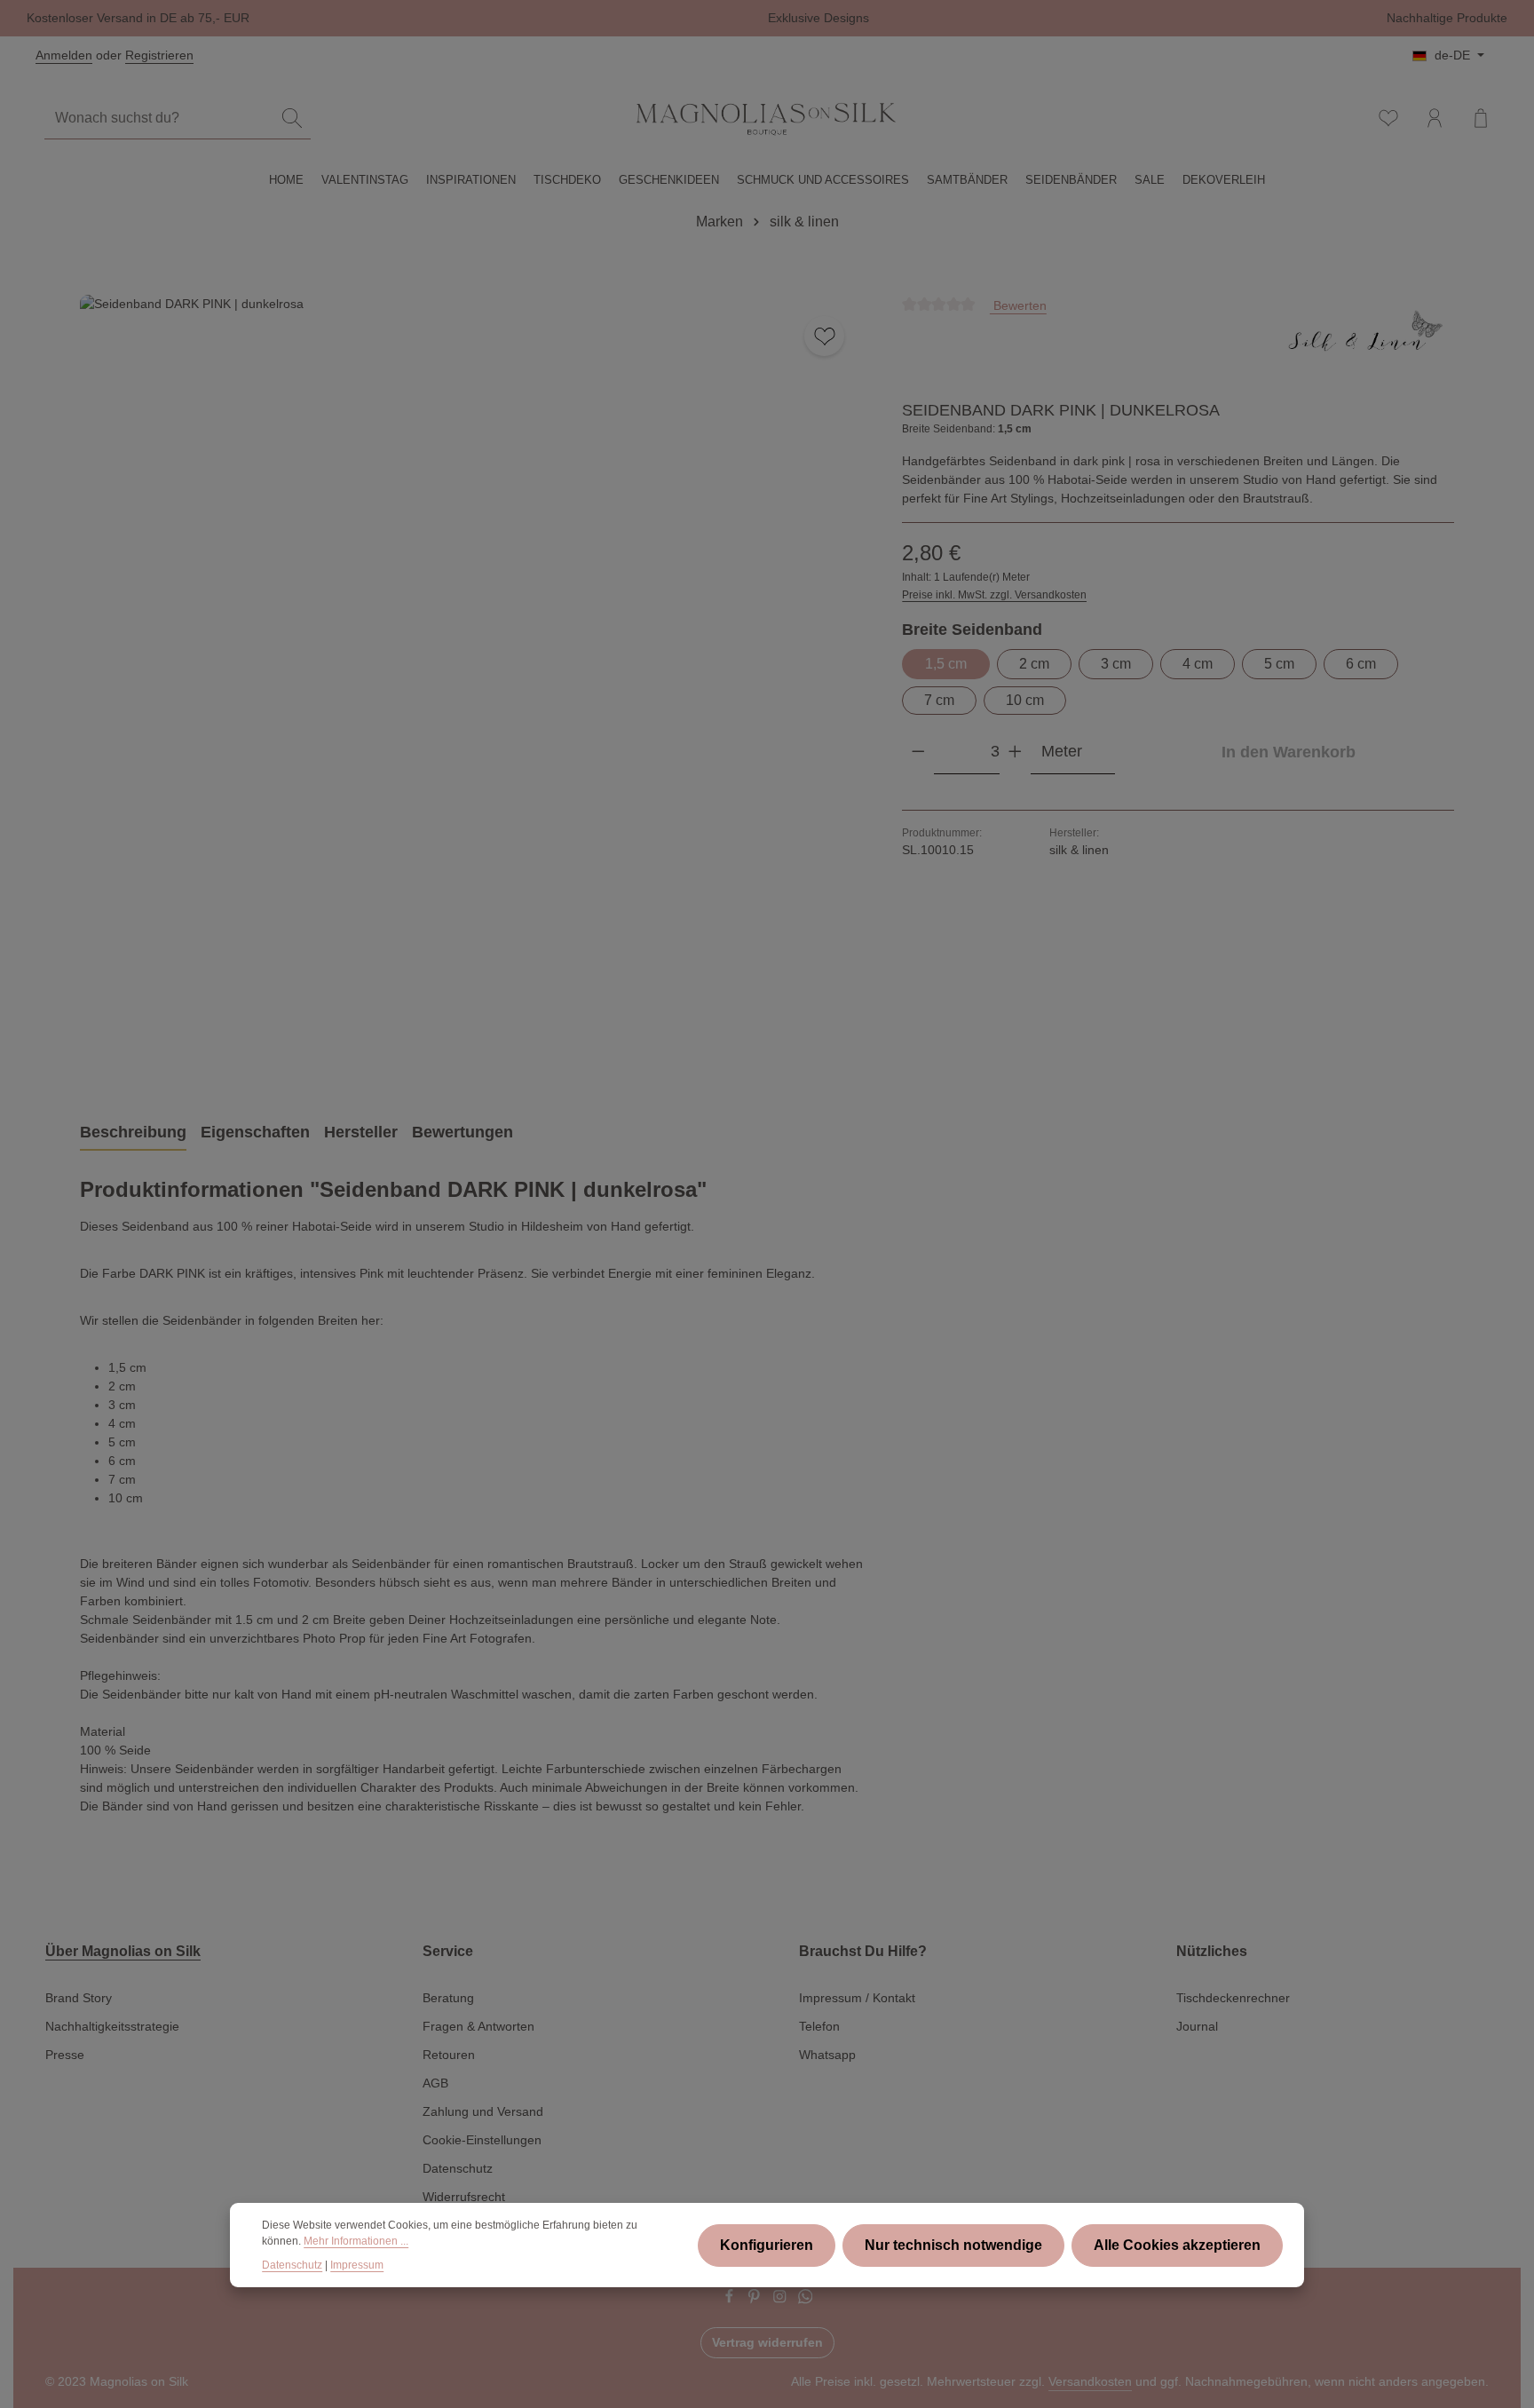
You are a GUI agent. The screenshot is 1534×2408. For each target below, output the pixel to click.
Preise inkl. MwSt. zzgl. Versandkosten (994, 595)
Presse (65, 2055)
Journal (1197, 2026)
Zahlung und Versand (483, 2111)
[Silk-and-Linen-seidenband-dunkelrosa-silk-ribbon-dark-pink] (473, 688)
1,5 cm (946, 664)
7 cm (939, 700)
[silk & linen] (1365, 341)
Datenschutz (458, 2168)
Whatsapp (827, 2055)
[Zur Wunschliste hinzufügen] (824, 336)
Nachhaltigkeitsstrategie (112, 2026)
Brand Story (79, 1998)
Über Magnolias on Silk (123, 1951)
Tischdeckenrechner (1233, 1998)
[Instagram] (782, 2300)
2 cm (1034, 664)
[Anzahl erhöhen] (1015, 752)
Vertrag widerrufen (767, 2342)
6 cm (1361, 664)
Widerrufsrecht (464, 2197)
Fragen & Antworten (478, 2026)
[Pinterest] (756, 2300)
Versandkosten (1090, 2381)
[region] (473, 688)
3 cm (1116, 664)
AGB (435, 2083)
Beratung (448, 1998)
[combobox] (159, 119)
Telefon (819, 2026)
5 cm (1279, 664)
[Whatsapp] (806, 2300)
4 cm (1198, 664)
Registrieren (159, 55)
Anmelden (64, 55)
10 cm (1025, 700)
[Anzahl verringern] (918, 752)
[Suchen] (292, 119)
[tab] (133, 1133)
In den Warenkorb (1289, 752)
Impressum (357, 2265)
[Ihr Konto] (1435, 118)
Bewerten (1018, 305)
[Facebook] (731, 2300)
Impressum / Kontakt (857, 1998)
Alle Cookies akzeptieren (1177, 2245)
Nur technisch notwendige (953, 2245)
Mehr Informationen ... (356, 2242)
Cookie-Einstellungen (482, 2140)
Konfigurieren (767, 2245)
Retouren (449, 2055)
